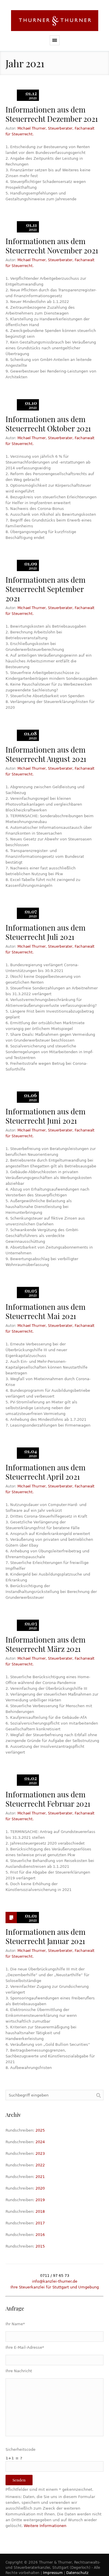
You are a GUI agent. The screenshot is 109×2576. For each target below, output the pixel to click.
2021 (40, 2177)
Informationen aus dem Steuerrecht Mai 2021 (45, 1311)
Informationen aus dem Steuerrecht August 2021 (46, 754)
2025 (40, 2130)
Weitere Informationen (45, 2526)
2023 (40, 2153)
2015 (40, 2246)
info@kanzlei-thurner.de (55, 2281)
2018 (40, 2211)
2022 (40, 2165)
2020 (40, 2188)
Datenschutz (77, 2573)
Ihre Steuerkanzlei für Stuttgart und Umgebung (55, 2287)
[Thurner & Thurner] (54, 21)
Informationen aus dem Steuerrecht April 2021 (45, 1472)
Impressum (53, 2573)
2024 (40, 2142)
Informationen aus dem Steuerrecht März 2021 (45, 1644)
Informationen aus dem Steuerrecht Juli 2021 (45, 932)
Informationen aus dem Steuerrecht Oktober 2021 (48, 424)
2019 (40, 2200)
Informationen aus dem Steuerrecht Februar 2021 (48, 1799)
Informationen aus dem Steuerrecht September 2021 (45, 589)
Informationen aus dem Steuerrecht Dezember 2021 (52, 114)
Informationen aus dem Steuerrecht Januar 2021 (45, 1936)
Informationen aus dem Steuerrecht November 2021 (52, 246)
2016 (40, 2235)
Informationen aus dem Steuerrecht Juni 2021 (45, 1116)
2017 (40, 2223)
